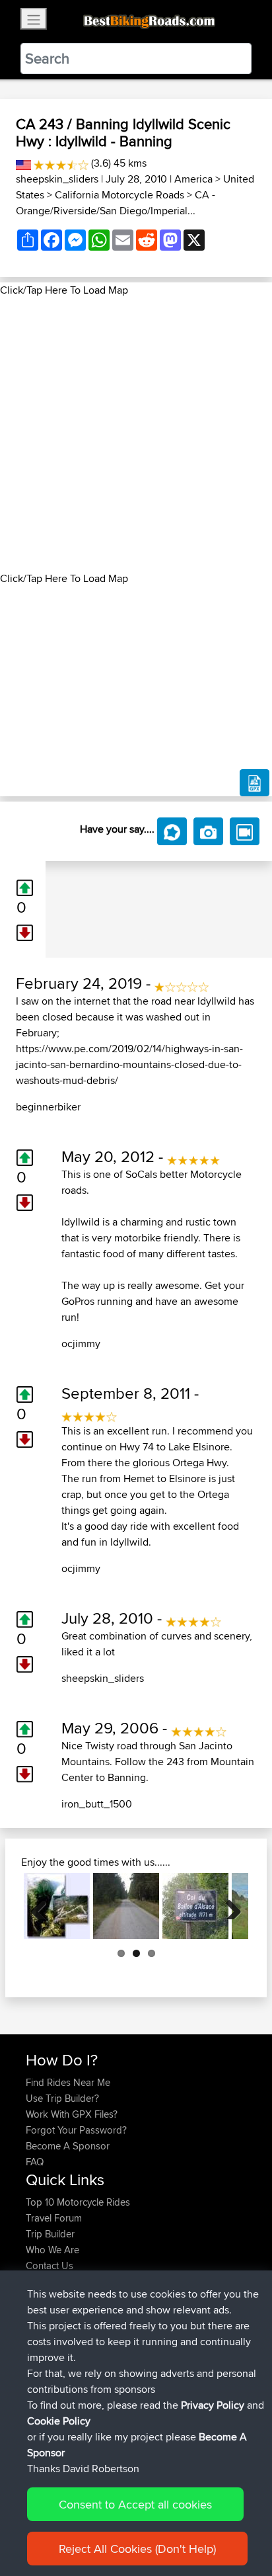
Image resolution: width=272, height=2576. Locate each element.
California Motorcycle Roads (119, 195)
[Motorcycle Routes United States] (23, 163)
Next (228, 1906)
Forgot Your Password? (76, 2130)
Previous (44, 1906)
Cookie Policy (59, 2421)
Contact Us (50, 2265)
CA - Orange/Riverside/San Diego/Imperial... (116, 203)
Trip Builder (50, 2234)
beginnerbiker (48, 1107)
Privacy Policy (213, 2405)
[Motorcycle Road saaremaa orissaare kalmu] (126, 1906)
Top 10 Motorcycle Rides (78, 2202)
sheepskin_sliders (57, 179)
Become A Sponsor (68, 2146)
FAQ (35, 2162)
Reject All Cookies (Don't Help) (137, 2549)
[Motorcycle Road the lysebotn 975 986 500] (57, 1906)
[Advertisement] (136, 435)
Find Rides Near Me (68, 2082)
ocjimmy (81, 1344)
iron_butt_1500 (97, 1804)
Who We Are (52, 2250)
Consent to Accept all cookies (135, 2504)
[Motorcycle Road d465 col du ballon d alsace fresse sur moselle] (195, 1906)
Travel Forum (54, 2218)
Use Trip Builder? (62, 2098)
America (193, 179)
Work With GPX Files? (72, 2114)
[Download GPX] (255, 783)
